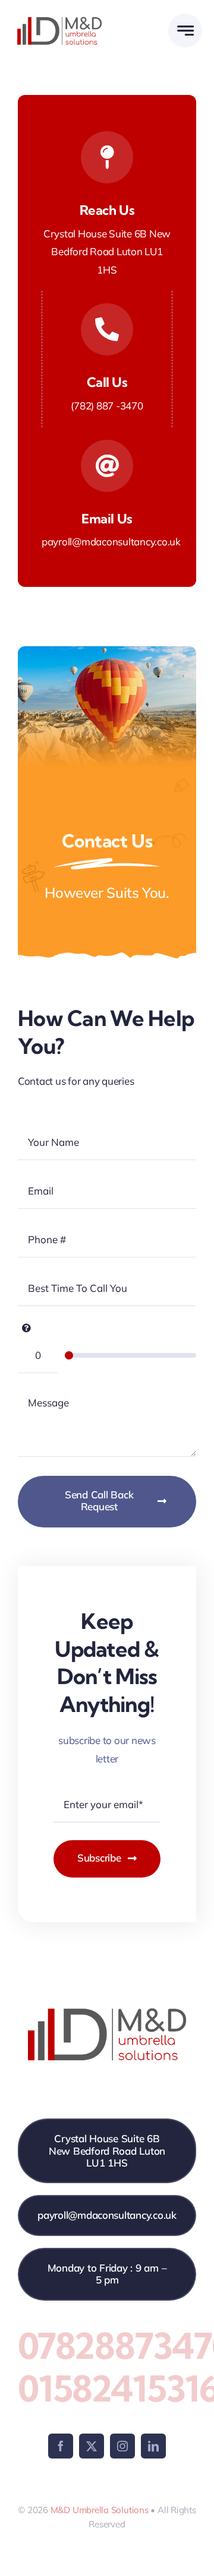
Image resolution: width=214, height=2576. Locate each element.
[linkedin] (153, 2446)
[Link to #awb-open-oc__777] (185, 31)
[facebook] (61, 2446)
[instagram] (122, 2446)
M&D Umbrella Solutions (100, 2510)
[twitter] (92, 2446)
